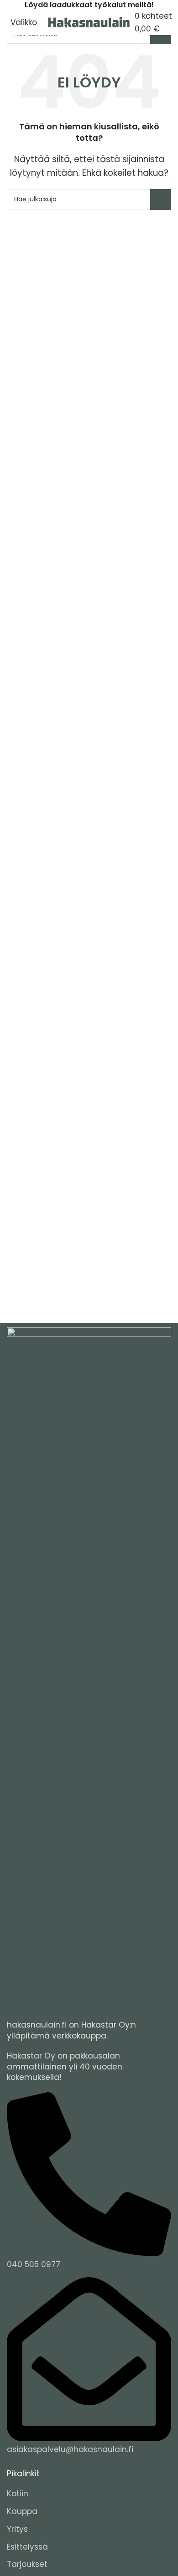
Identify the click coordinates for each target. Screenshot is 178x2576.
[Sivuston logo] (89, 22)
